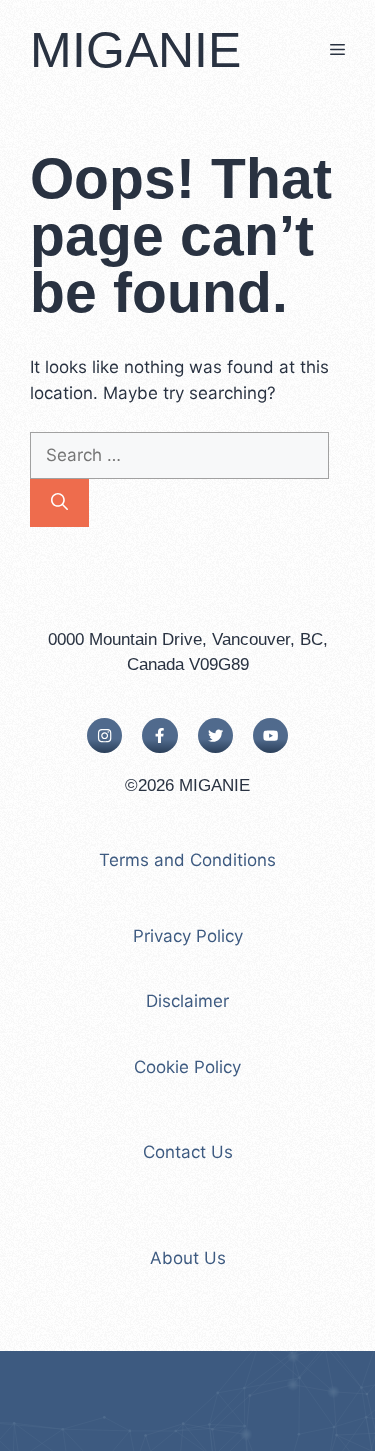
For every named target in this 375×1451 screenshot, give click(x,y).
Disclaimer (187, 1001)
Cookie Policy (187, 1067)
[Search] (59, 503)
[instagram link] (104, 735)
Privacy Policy (188, 936)
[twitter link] (215, 735)
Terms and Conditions (187, 860)
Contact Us (188, 1152)
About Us (188, 1258)
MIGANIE (135, 50)
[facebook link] (159, 735)
